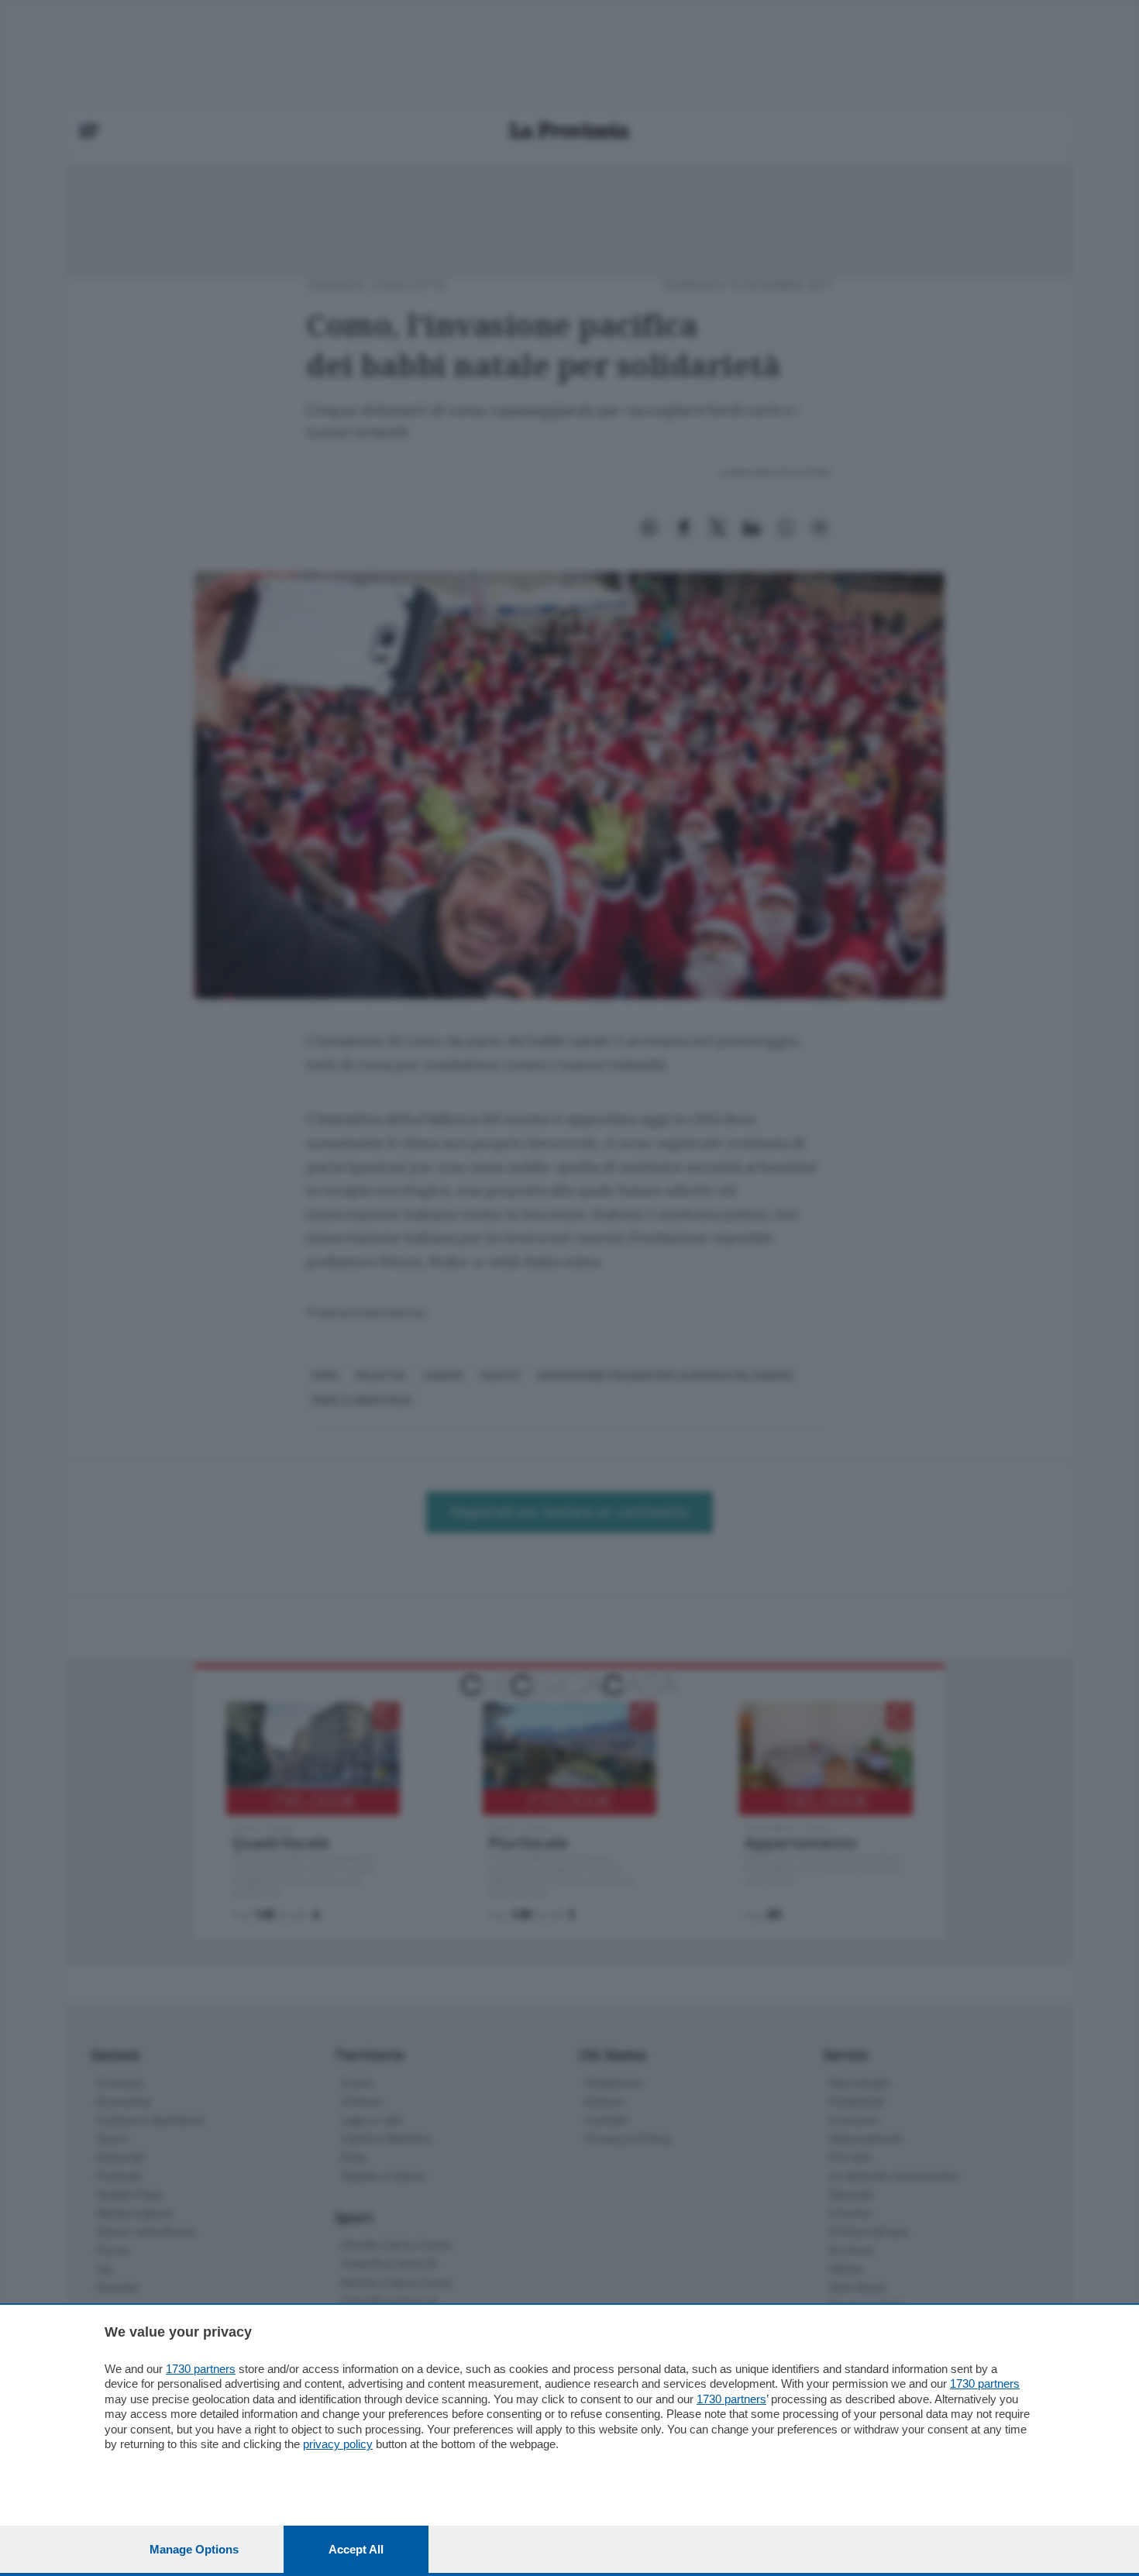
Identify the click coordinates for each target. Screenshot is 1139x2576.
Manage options (194, 2549)
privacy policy (338, 2444)
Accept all (356, 2549)
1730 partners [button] (201, 2369)
